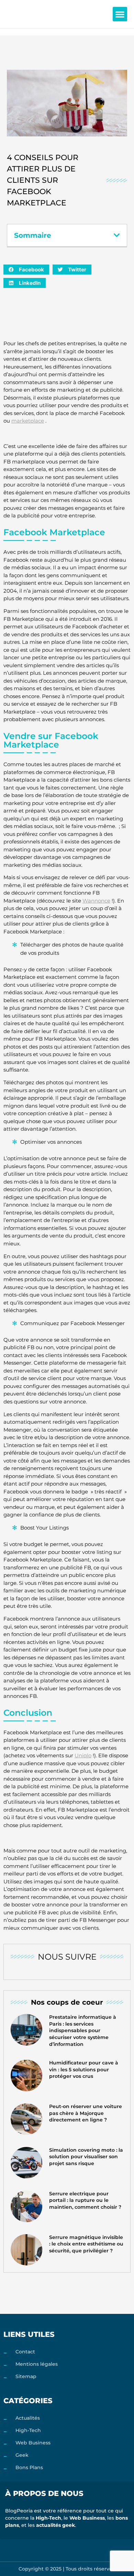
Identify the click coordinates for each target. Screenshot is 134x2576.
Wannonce (96, 901)
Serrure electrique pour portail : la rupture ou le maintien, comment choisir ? (85, 2200)
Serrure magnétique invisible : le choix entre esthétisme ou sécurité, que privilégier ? (86, 2244)
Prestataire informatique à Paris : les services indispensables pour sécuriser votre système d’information (83, 2030)
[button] (120, 14)
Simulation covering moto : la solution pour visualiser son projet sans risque (86, 2157)
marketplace (28, 421)
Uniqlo (83, 1755)
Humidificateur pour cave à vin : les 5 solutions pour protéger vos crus (84, 2069)
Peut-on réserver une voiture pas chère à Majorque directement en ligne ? (86, 2113)
